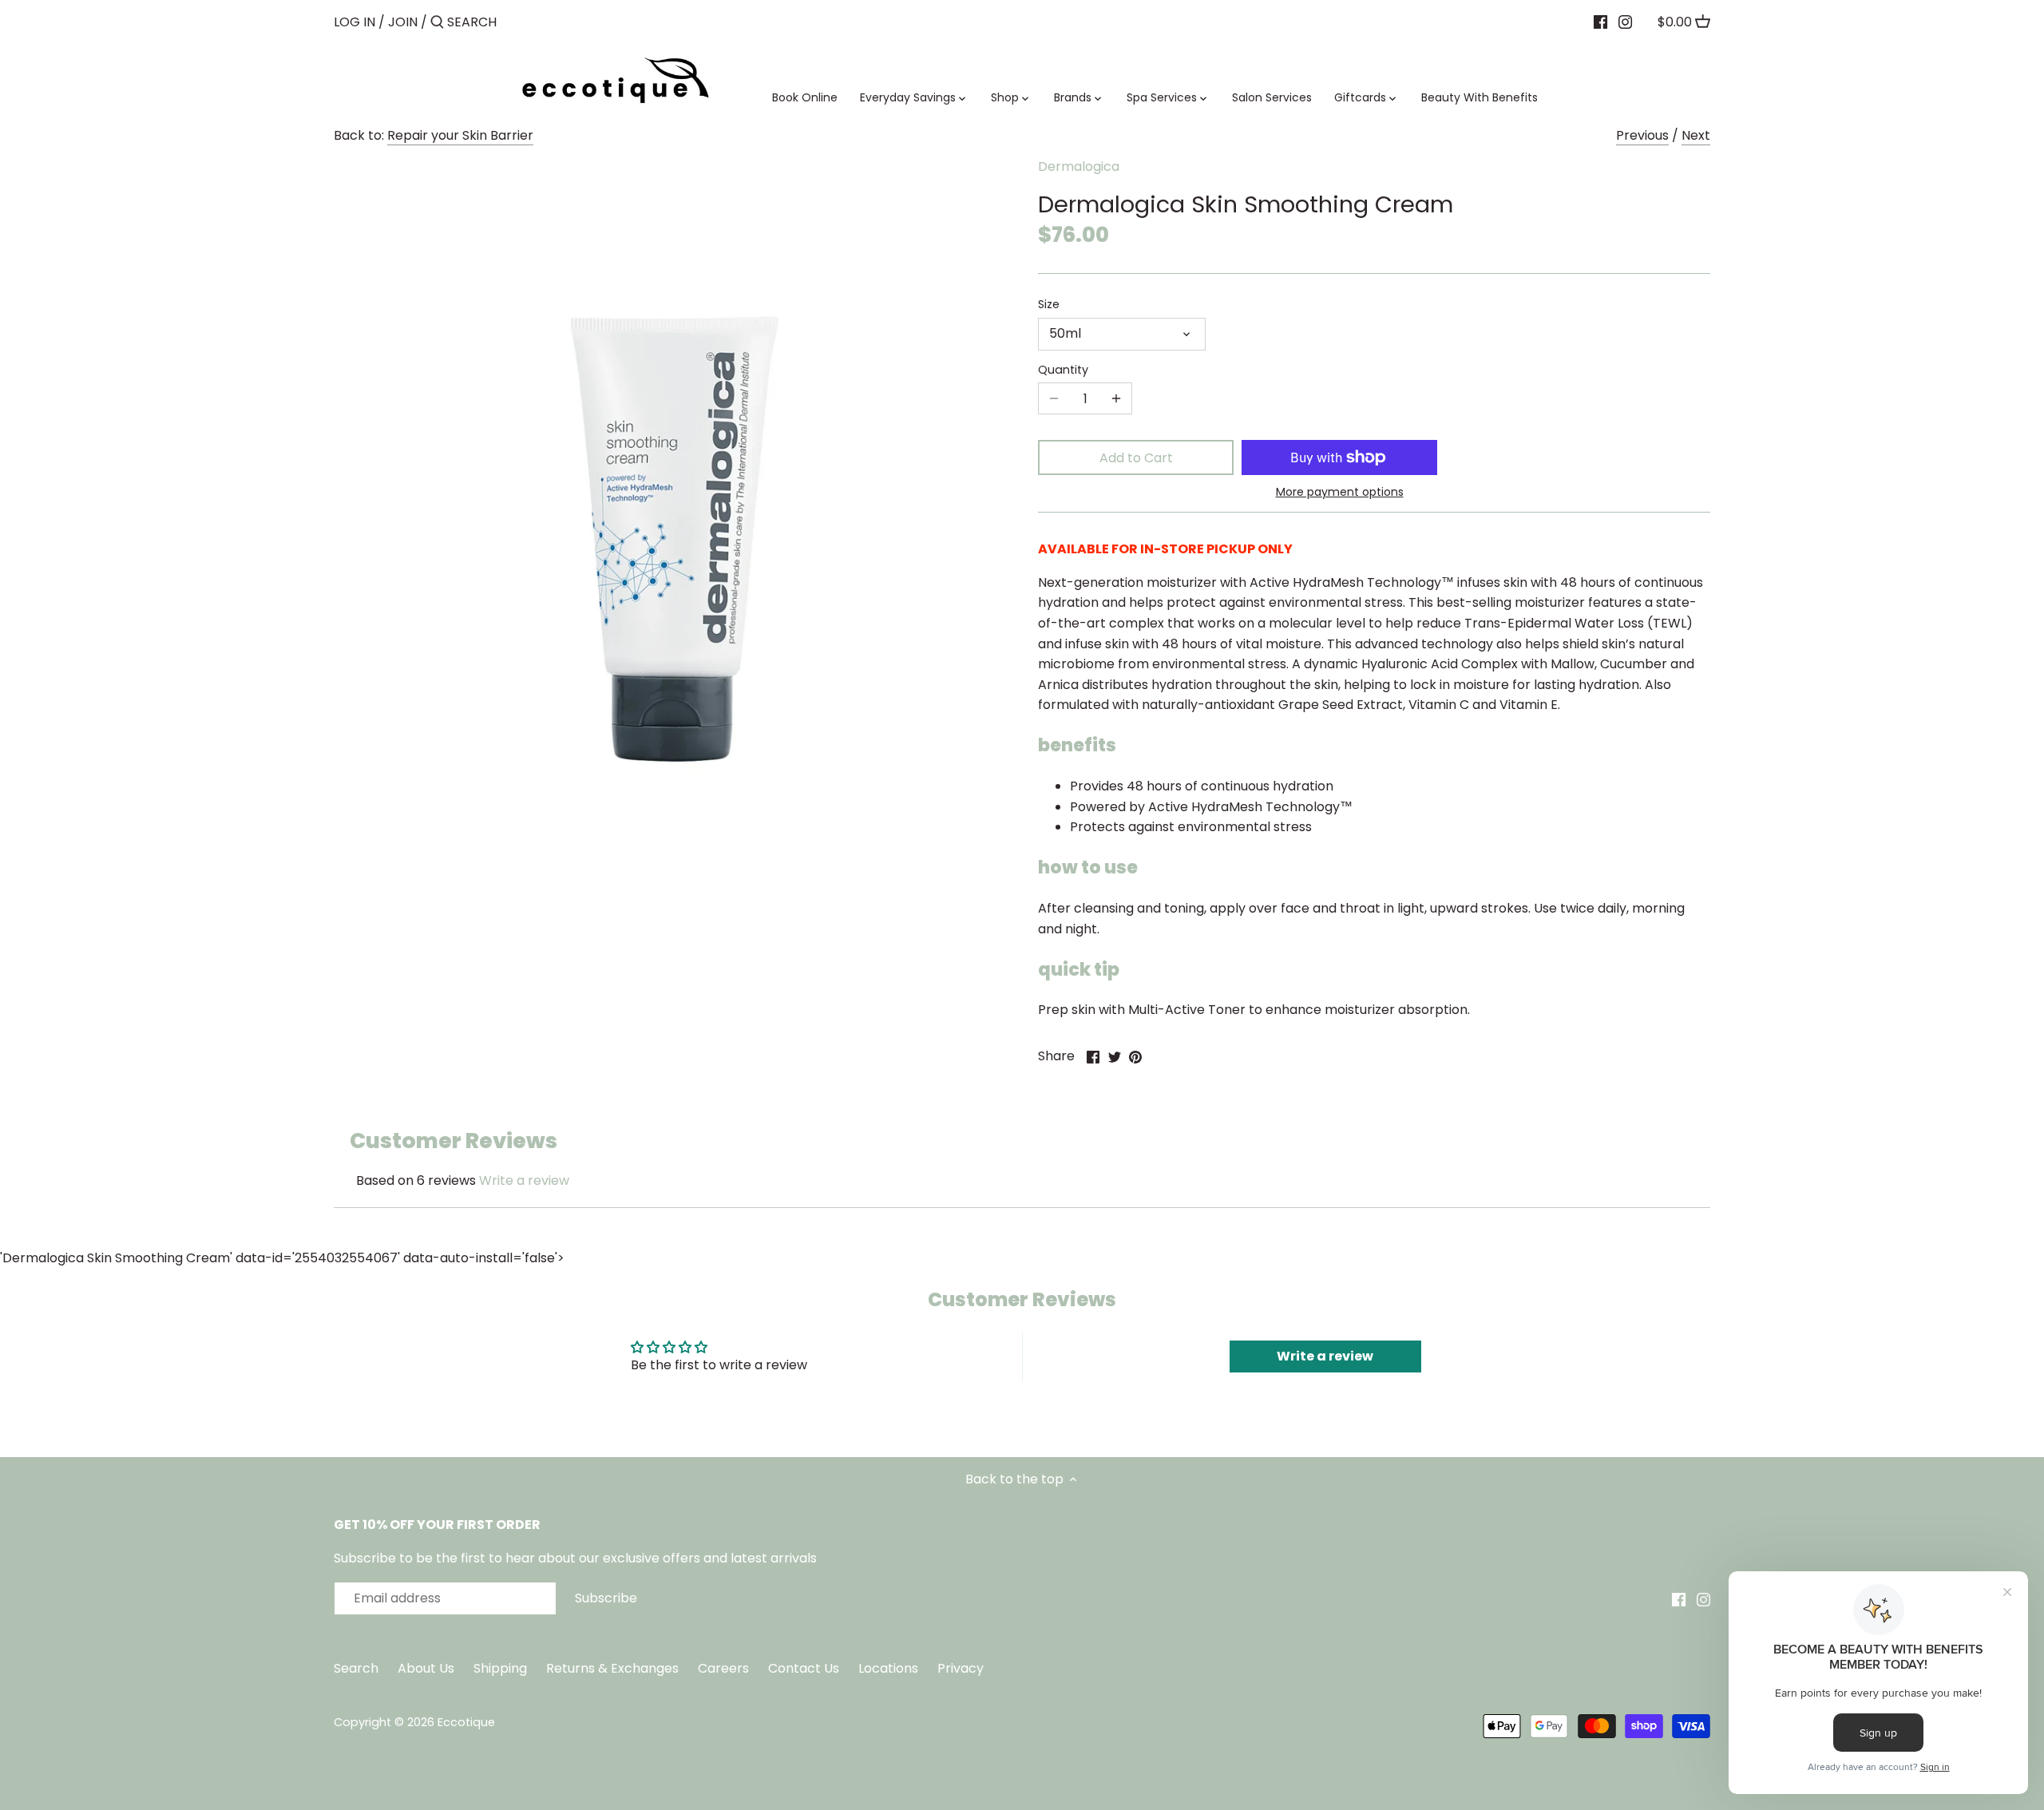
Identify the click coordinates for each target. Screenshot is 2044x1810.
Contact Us (805, 1668)
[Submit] (437, 23)
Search (356, 1668)
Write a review (524, 1180)
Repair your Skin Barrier (460, 135)
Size (1049, 305)
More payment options (1340, 492)
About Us (426, 1668)
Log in (355, 22)
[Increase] (1116, 398)
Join (403, 22)
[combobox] (515, 22)
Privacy (961, 1668)
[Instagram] (1625, 22)
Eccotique (466, 1722)
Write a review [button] (1325, 1356)
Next (1696, 135)
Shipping (500, 1668)
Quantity (1063, 370)
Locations (890, 1668)
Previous (1642, 135)
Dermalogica (1079, 166)
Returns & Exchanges (612, 1668)
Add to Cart (1136, 458)
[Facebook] (1600, 22)
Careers (723, 1668)
